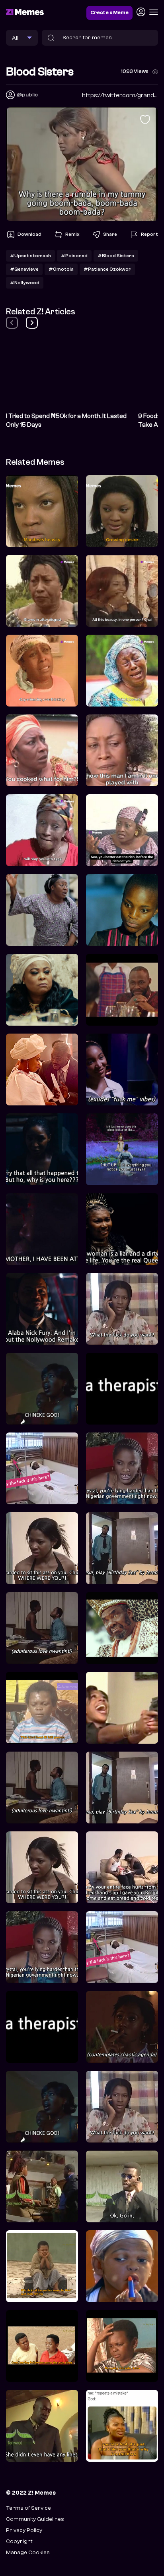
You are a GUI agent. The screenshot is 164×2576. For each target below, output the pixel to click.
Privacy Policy (24, 2530)
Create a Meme (109, 13)
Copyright (19, 2541)
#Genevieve (24, 269)
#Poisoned (74, 256)
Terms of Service (28, 2508)
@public (27, 95)
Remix (72, 234)
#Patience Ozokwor (107, 269)
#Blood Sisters (116, 256)
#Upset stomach (30, 256)
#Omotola (61, 269)
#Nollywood (25, 283)
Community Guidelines (35, 2519)
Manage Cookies (28, 2552)
